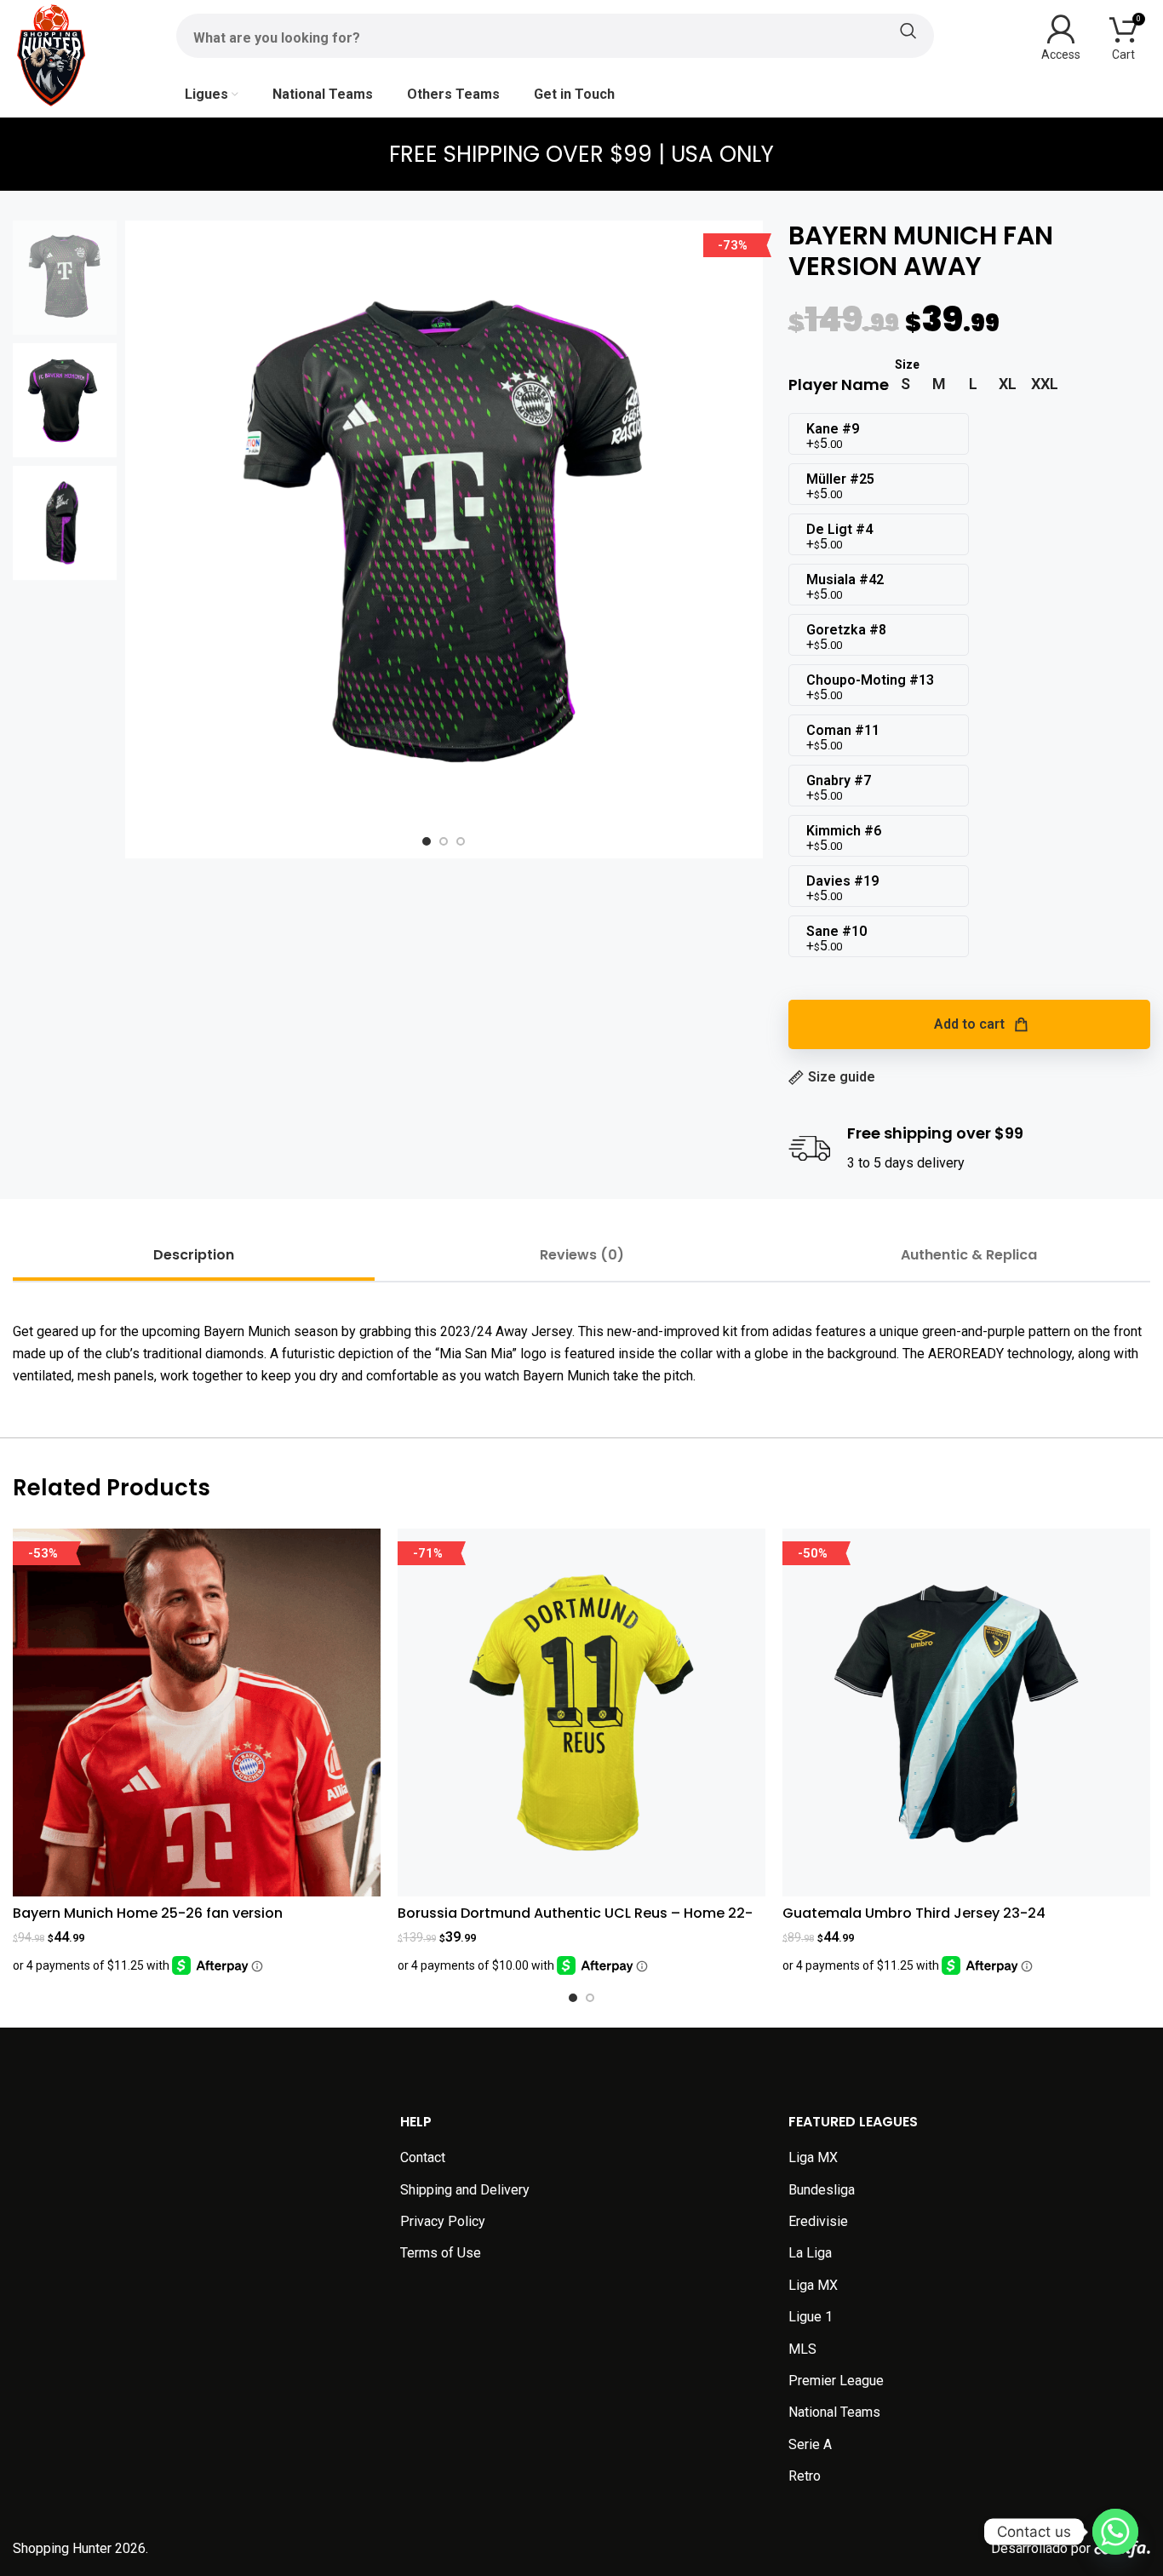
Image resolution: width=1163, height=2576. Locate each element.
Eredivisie (818, 2221)
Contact (423, 2157)
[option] (427, 841)
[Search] (555, 31)
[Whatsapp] (1115, 2532)
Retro (805, 2476)
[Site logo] (51, 54)
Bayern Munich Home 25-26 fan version (148, 1913)
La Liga (810, 2253)
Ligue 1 (811, 2317)
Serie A (810, 2444)
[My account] (1061, 36)
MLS (802, 2349)
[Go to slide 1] (573, 1998)
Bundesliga (822, 2190)
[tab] (194, 1255)
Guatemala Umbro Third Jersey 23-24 (914, 1913)
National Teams (834, 2412)
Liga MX (813, 2157)
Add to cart (969, 1024)
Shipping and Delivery (465, 2190)
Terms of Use (441, 2253)
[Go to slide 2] (590, 1998)
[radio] (905, 384)
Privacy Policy (443, 2221)
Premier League (836, 2381)
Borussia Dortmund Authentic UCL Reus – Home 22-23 (575, 1922)
